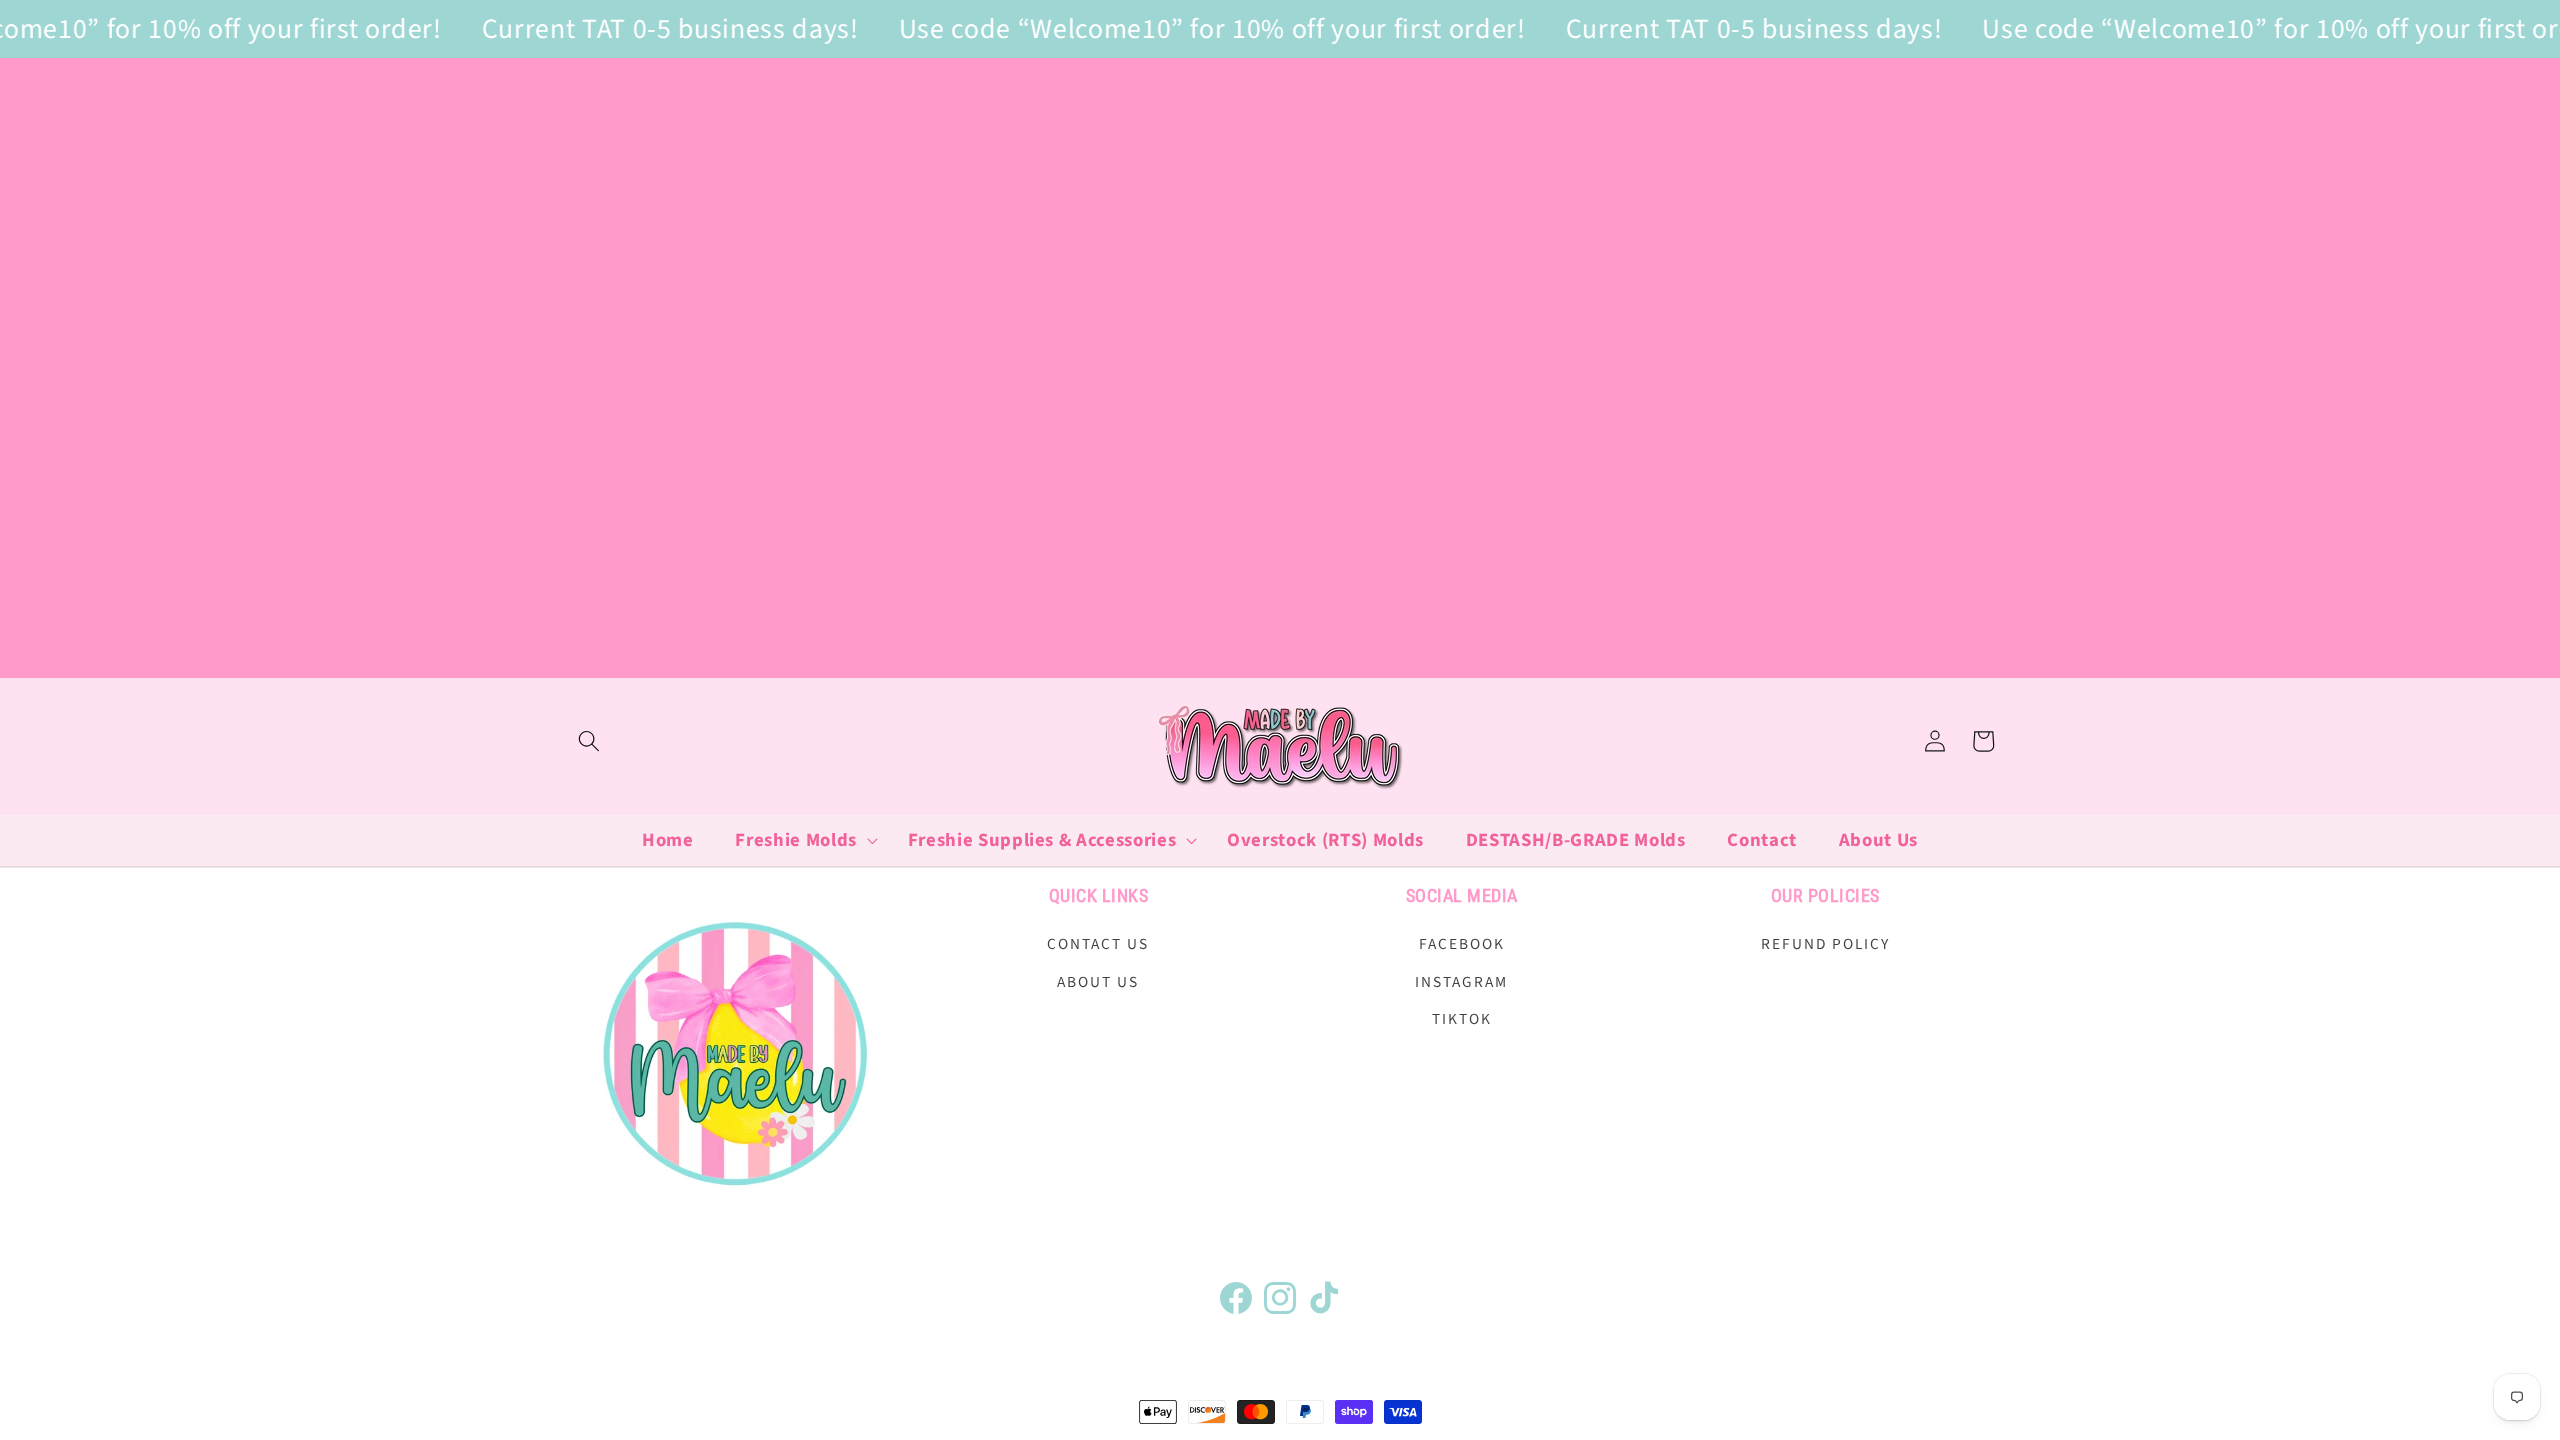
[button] (589, 741)
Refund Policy (1825, 944)
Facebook (1462, 944)
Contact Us (1098, 944)
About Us (1098, 982)
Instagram (1461, 982)
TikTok (1462, 1019)
